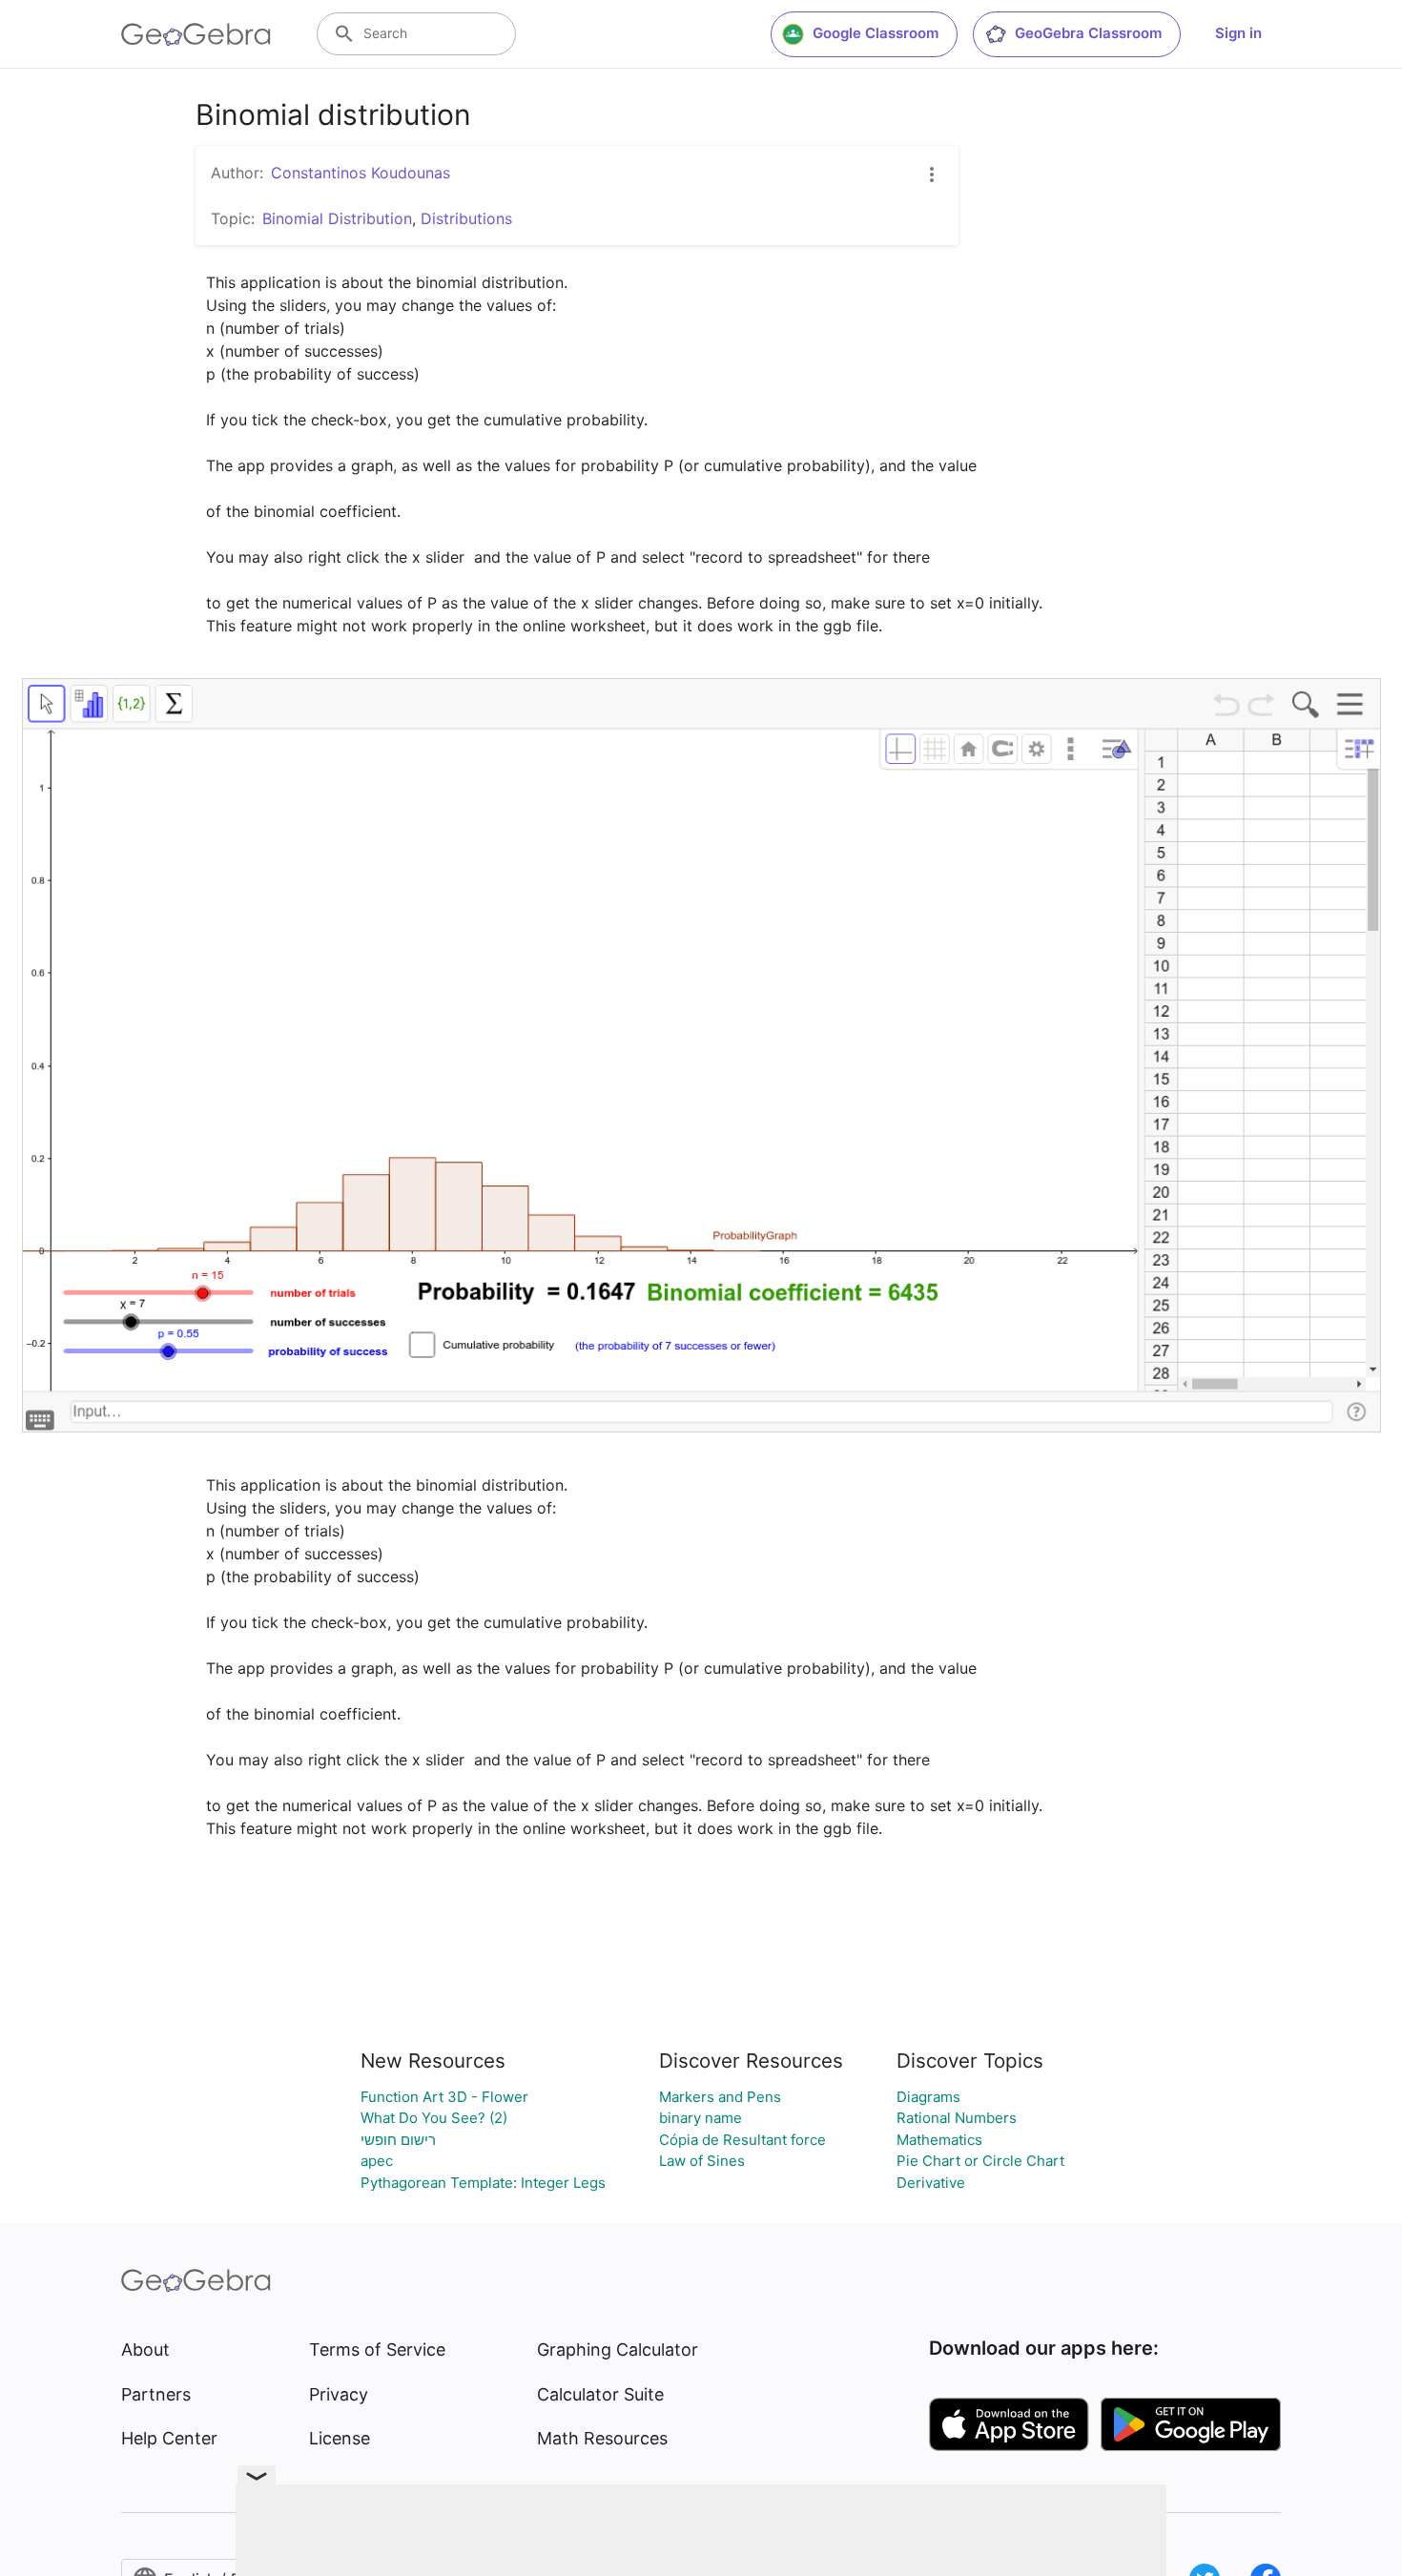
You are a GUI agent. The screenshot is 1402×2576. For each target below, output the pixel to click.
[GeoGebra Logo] (196, 34)
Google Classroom (876, 33)
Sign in (1238, 33)
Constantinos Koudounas (361, 173)
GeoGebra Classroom (1088, 33)
